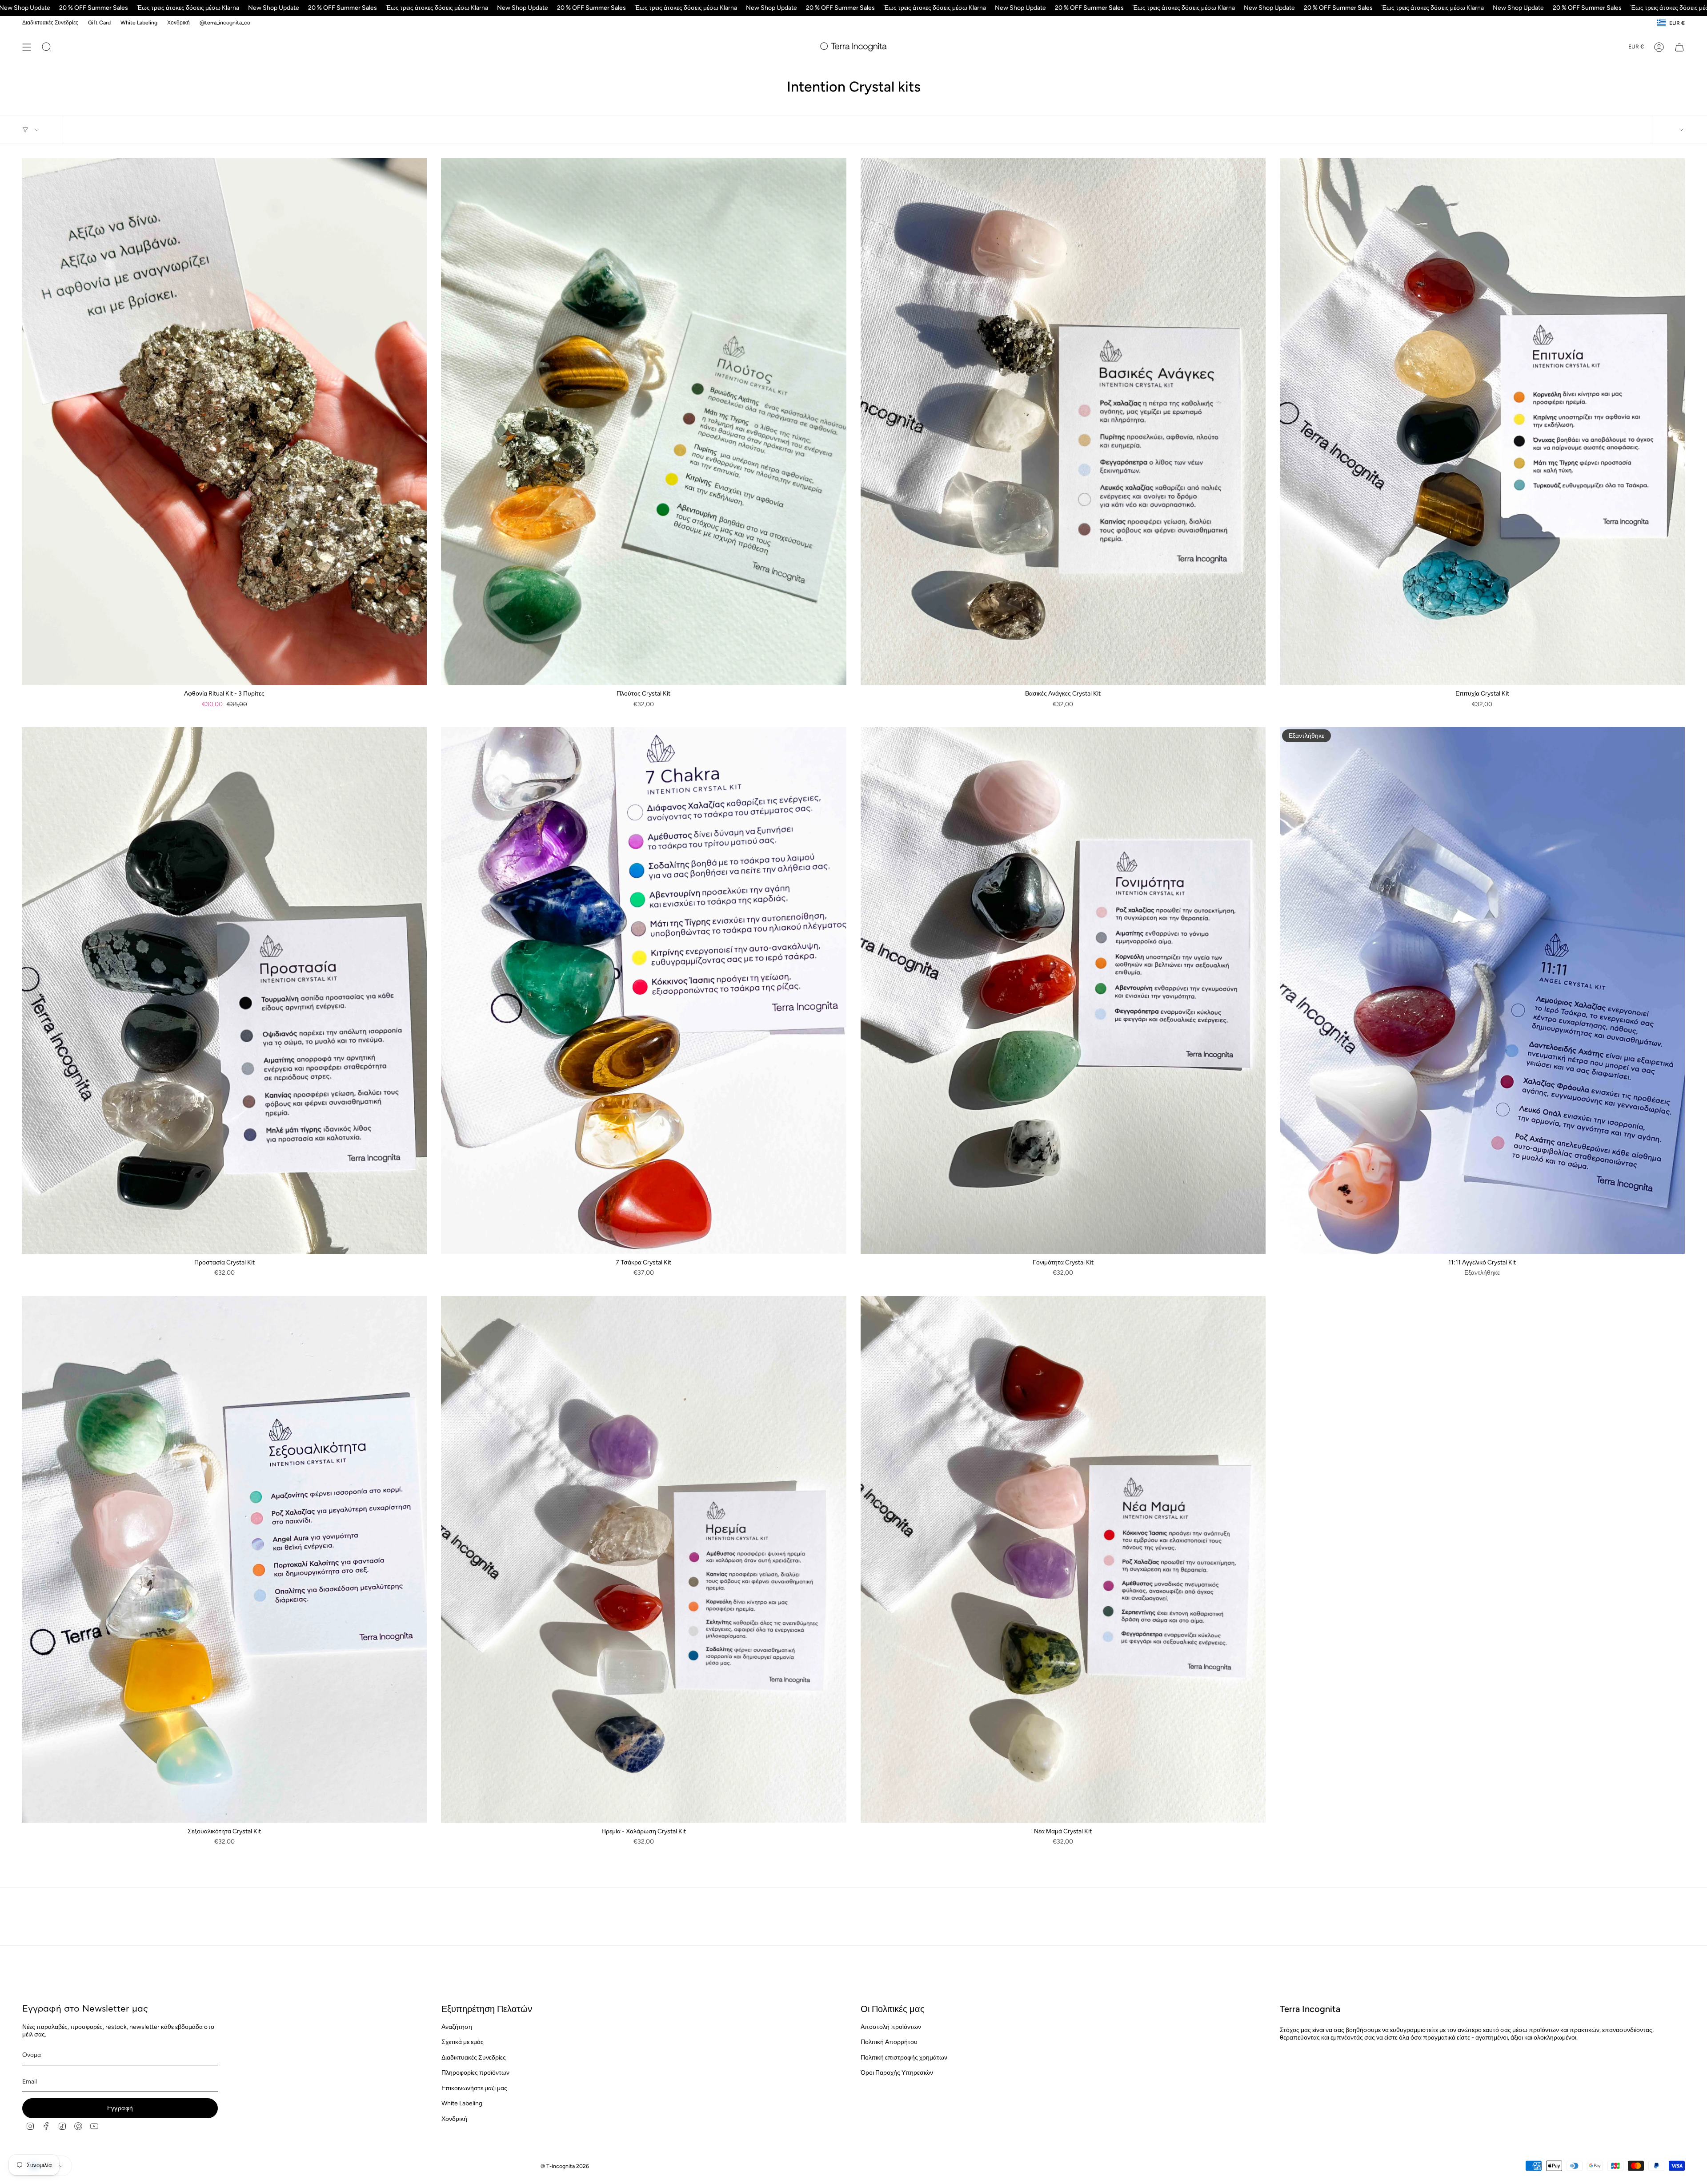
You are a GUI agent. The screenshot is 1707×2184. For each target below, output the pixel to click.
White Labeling (139, 22)
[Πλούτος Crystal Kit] (643, 422)
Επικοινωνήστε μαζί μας (474, 2088)
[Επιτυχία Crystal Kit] (1482, 422)
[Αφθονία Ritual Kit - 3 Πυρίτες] (224, 422)
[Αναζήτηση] (47, 47)
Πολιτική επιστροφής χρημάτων (904, 2058)
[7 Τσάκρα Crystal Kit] (643, 990)
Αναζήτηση (457, 2027)
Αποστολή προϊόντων (891, 2027)
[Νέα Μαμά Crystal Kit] (1063, 1559)
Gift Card (99, 22)
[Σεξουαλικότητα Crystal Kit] (224, 1559)
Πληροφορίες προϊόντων (475, 2073)
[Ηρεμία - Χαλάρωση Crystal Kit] (643, 1559)
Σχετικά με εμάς (463, 2042)
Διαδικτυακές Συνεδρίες (50, 22)
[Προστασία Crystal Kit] (224, 990)
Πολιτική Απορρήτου (889, 2042)
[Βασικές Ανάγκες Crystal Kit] (1063, 422)
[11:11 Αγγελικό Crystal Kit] (1482, 990)
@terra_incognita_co (225, 22)
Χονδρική (178, 22)
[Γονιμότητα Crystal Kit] (1063, 990)
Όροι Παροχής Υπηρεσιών (897, 2073)
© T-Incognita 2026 (565, 2166)
